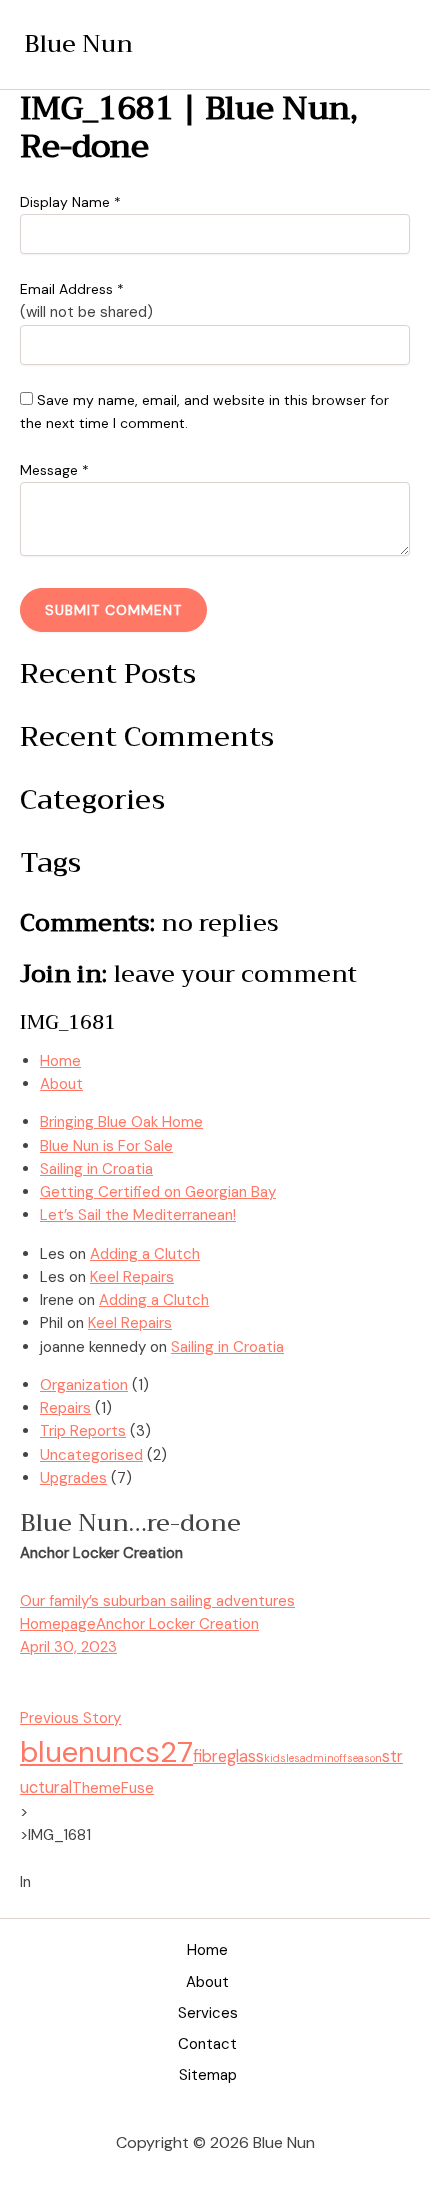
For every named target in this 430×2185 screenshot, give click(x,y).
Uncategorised (91, 1455)
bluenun (74, 1752)
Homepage (58, 1624)
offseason (358, 1758)
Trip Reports (83, 1431)
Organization (84, 1385)
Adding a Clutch (145, 1254)
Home (207, 1950)
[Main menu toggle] (386, 44)
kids (275, 1758)
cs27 (161, 1752)
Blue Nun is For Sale (106, 1146)
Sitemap (208, 2075)
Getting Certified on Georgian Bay (158, 1192)
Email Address (72, 289)
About (207, 1982)
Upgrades (73, 1478)
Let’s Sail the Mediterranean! (138, 1215)
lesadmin (310, 1758)
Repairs (65, 1408)
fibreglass (228, 1756)
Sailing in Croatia (96, 1169)
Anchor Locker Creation (177, 1624)
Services (208, 2013)
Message (54, 470)
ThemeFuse (113, 1788)
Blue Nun (78, 44)
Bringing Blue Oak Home (121, 1122)
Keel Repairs (132, 1277)
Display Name (70, 202)
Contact (207, 2044)
